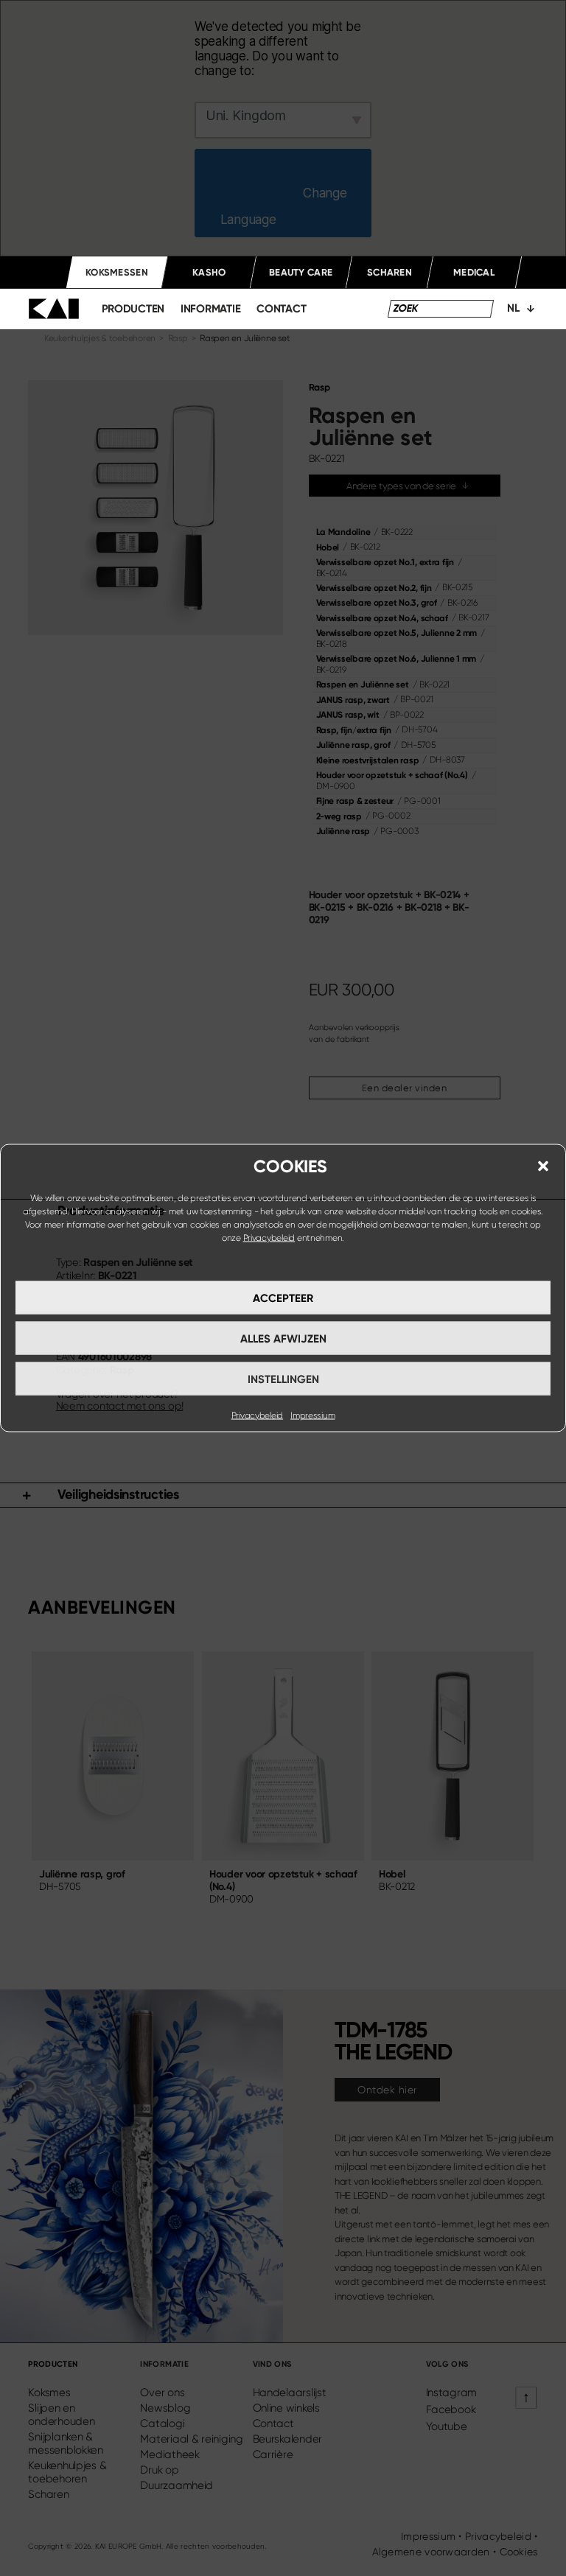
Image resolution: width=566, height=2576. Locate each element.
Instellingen (283, 1379)
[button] (543, 1166)
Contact (281, 309)
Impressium (312, 1415)
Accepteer (283, 1298)
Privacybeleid (269, 1238)
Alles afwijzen (283, 1338)
